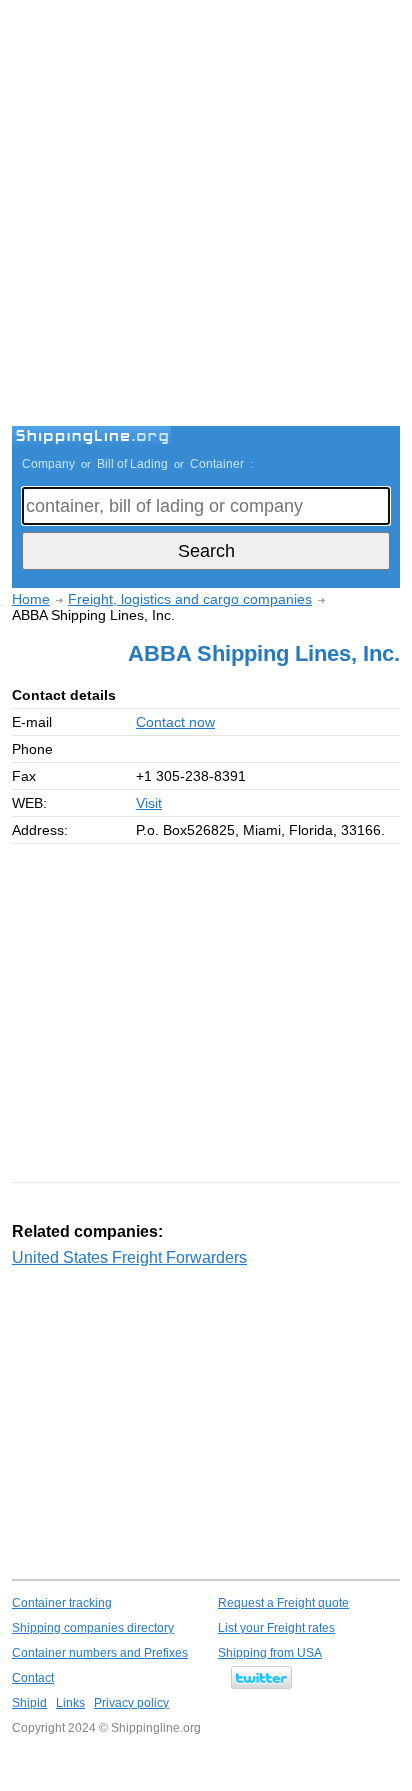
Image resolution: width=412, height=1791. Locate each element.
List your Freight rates (276, 1628)
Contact (33, 1678)
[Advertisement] (206, 216)
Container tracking (62, 1603)
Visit (149, 803)
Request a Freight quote (283, 1603)
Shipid (29, 1703)
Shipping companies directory (93, 1628)
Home (31, 599)
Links (70, 1703)
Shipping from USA (270, 1653)
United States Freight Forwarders (129, 1257)
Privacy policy (131, 1703)
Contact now (175, 722)
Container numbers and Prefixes (100, 1653)
